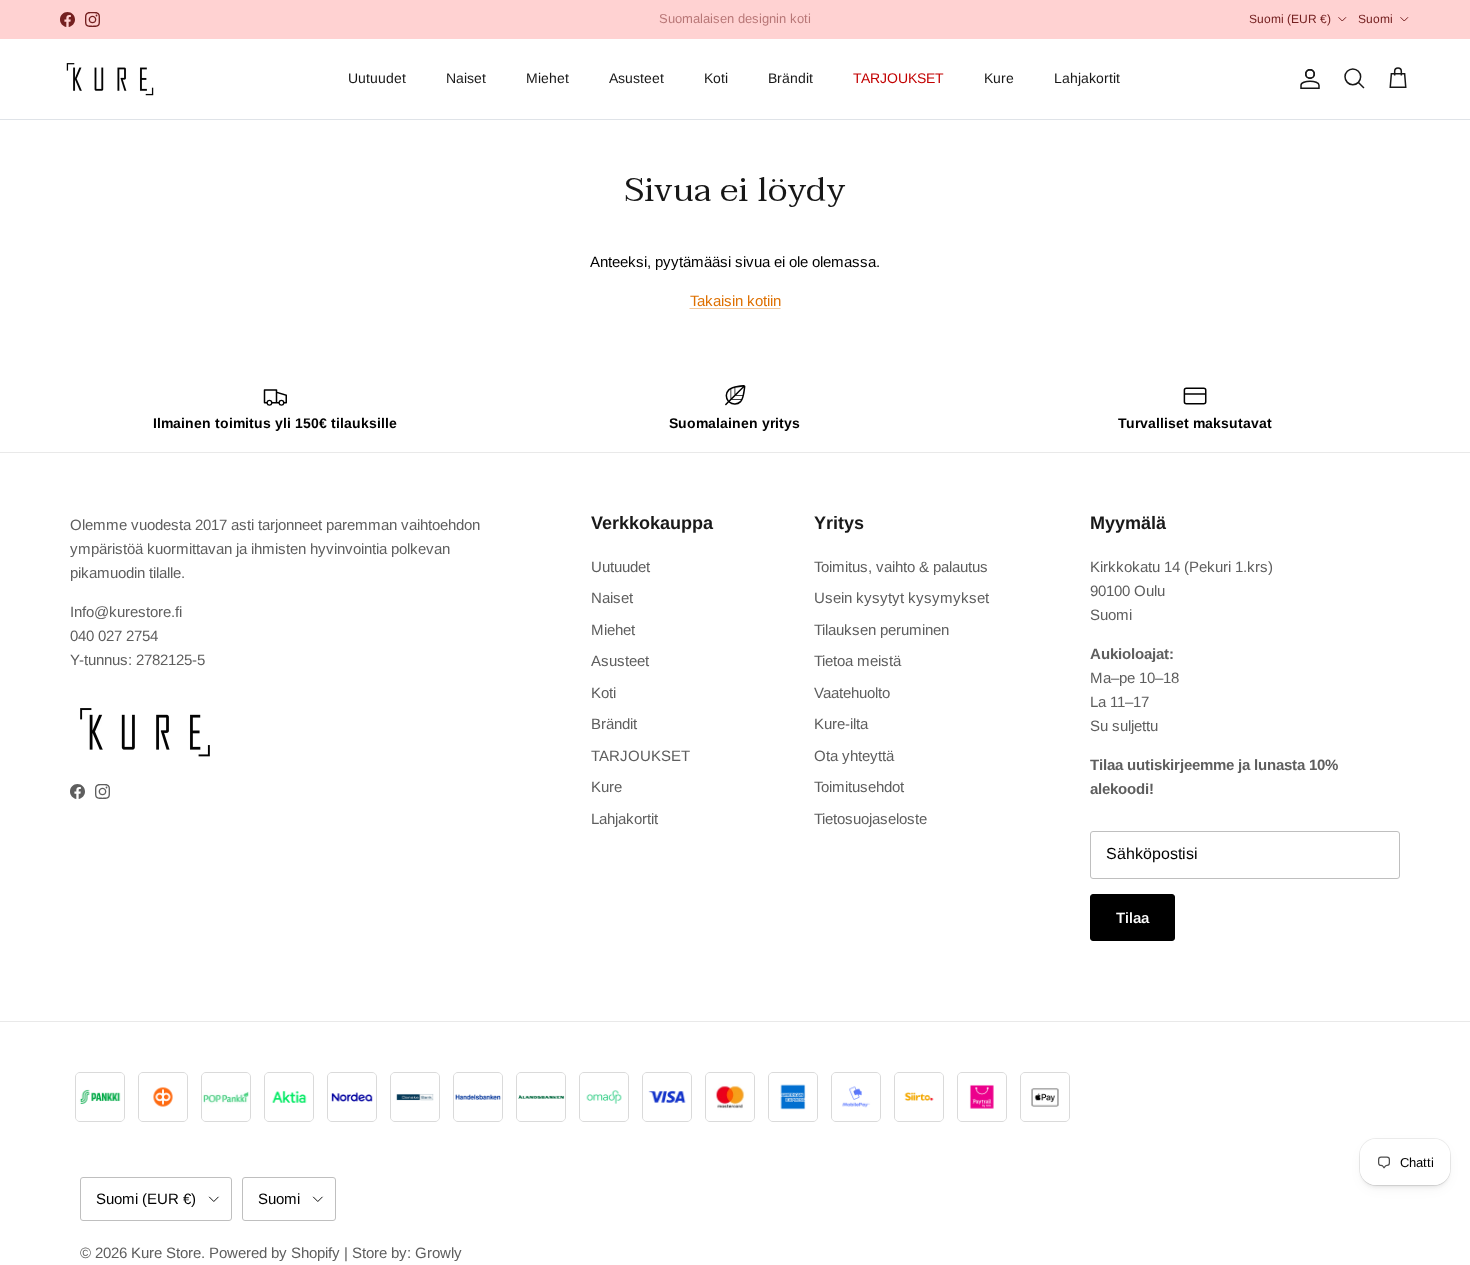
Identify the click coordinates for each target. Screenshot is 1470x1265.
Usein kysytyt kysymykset (901, 597)
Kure (999, 78)
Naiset (466, 78)
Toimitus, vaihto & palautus (901, 566)
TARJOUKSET (898, 78)
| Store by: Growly (403, 1252)
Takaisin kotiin (735, 300)
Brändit (790, 78)
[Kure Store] (110, 79)
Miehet (547, 78)
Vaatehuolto (852, 692)
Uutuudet (377, 78)
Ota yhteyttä (854, 755)
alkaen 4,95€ (659, 26)
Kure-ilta (841, 723)
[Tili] (1306, 79)
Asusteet (636, 78)
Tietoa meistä (857, 660)
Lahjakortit (1087, 78)
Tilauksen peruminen (881, 629)
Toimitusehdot (859, 786)
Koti (716, 78)
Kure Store (166, 1252)
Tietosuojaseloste (870, 818)
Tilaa (1132, 917)
